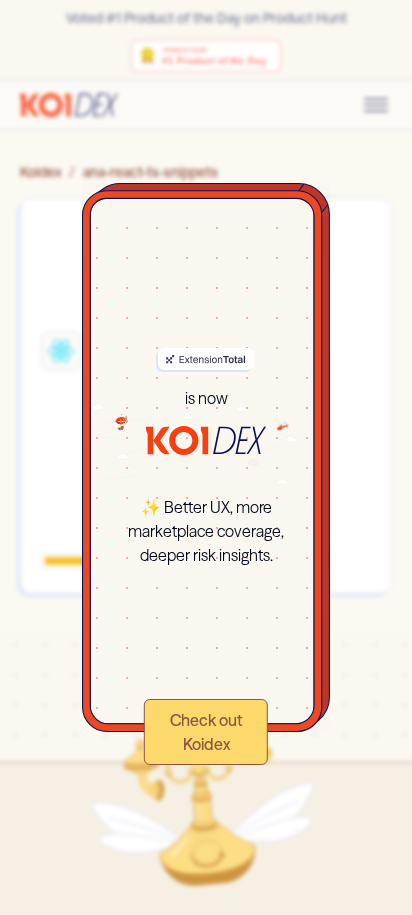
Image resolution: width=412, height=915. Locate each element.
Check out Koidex (206, 732)
